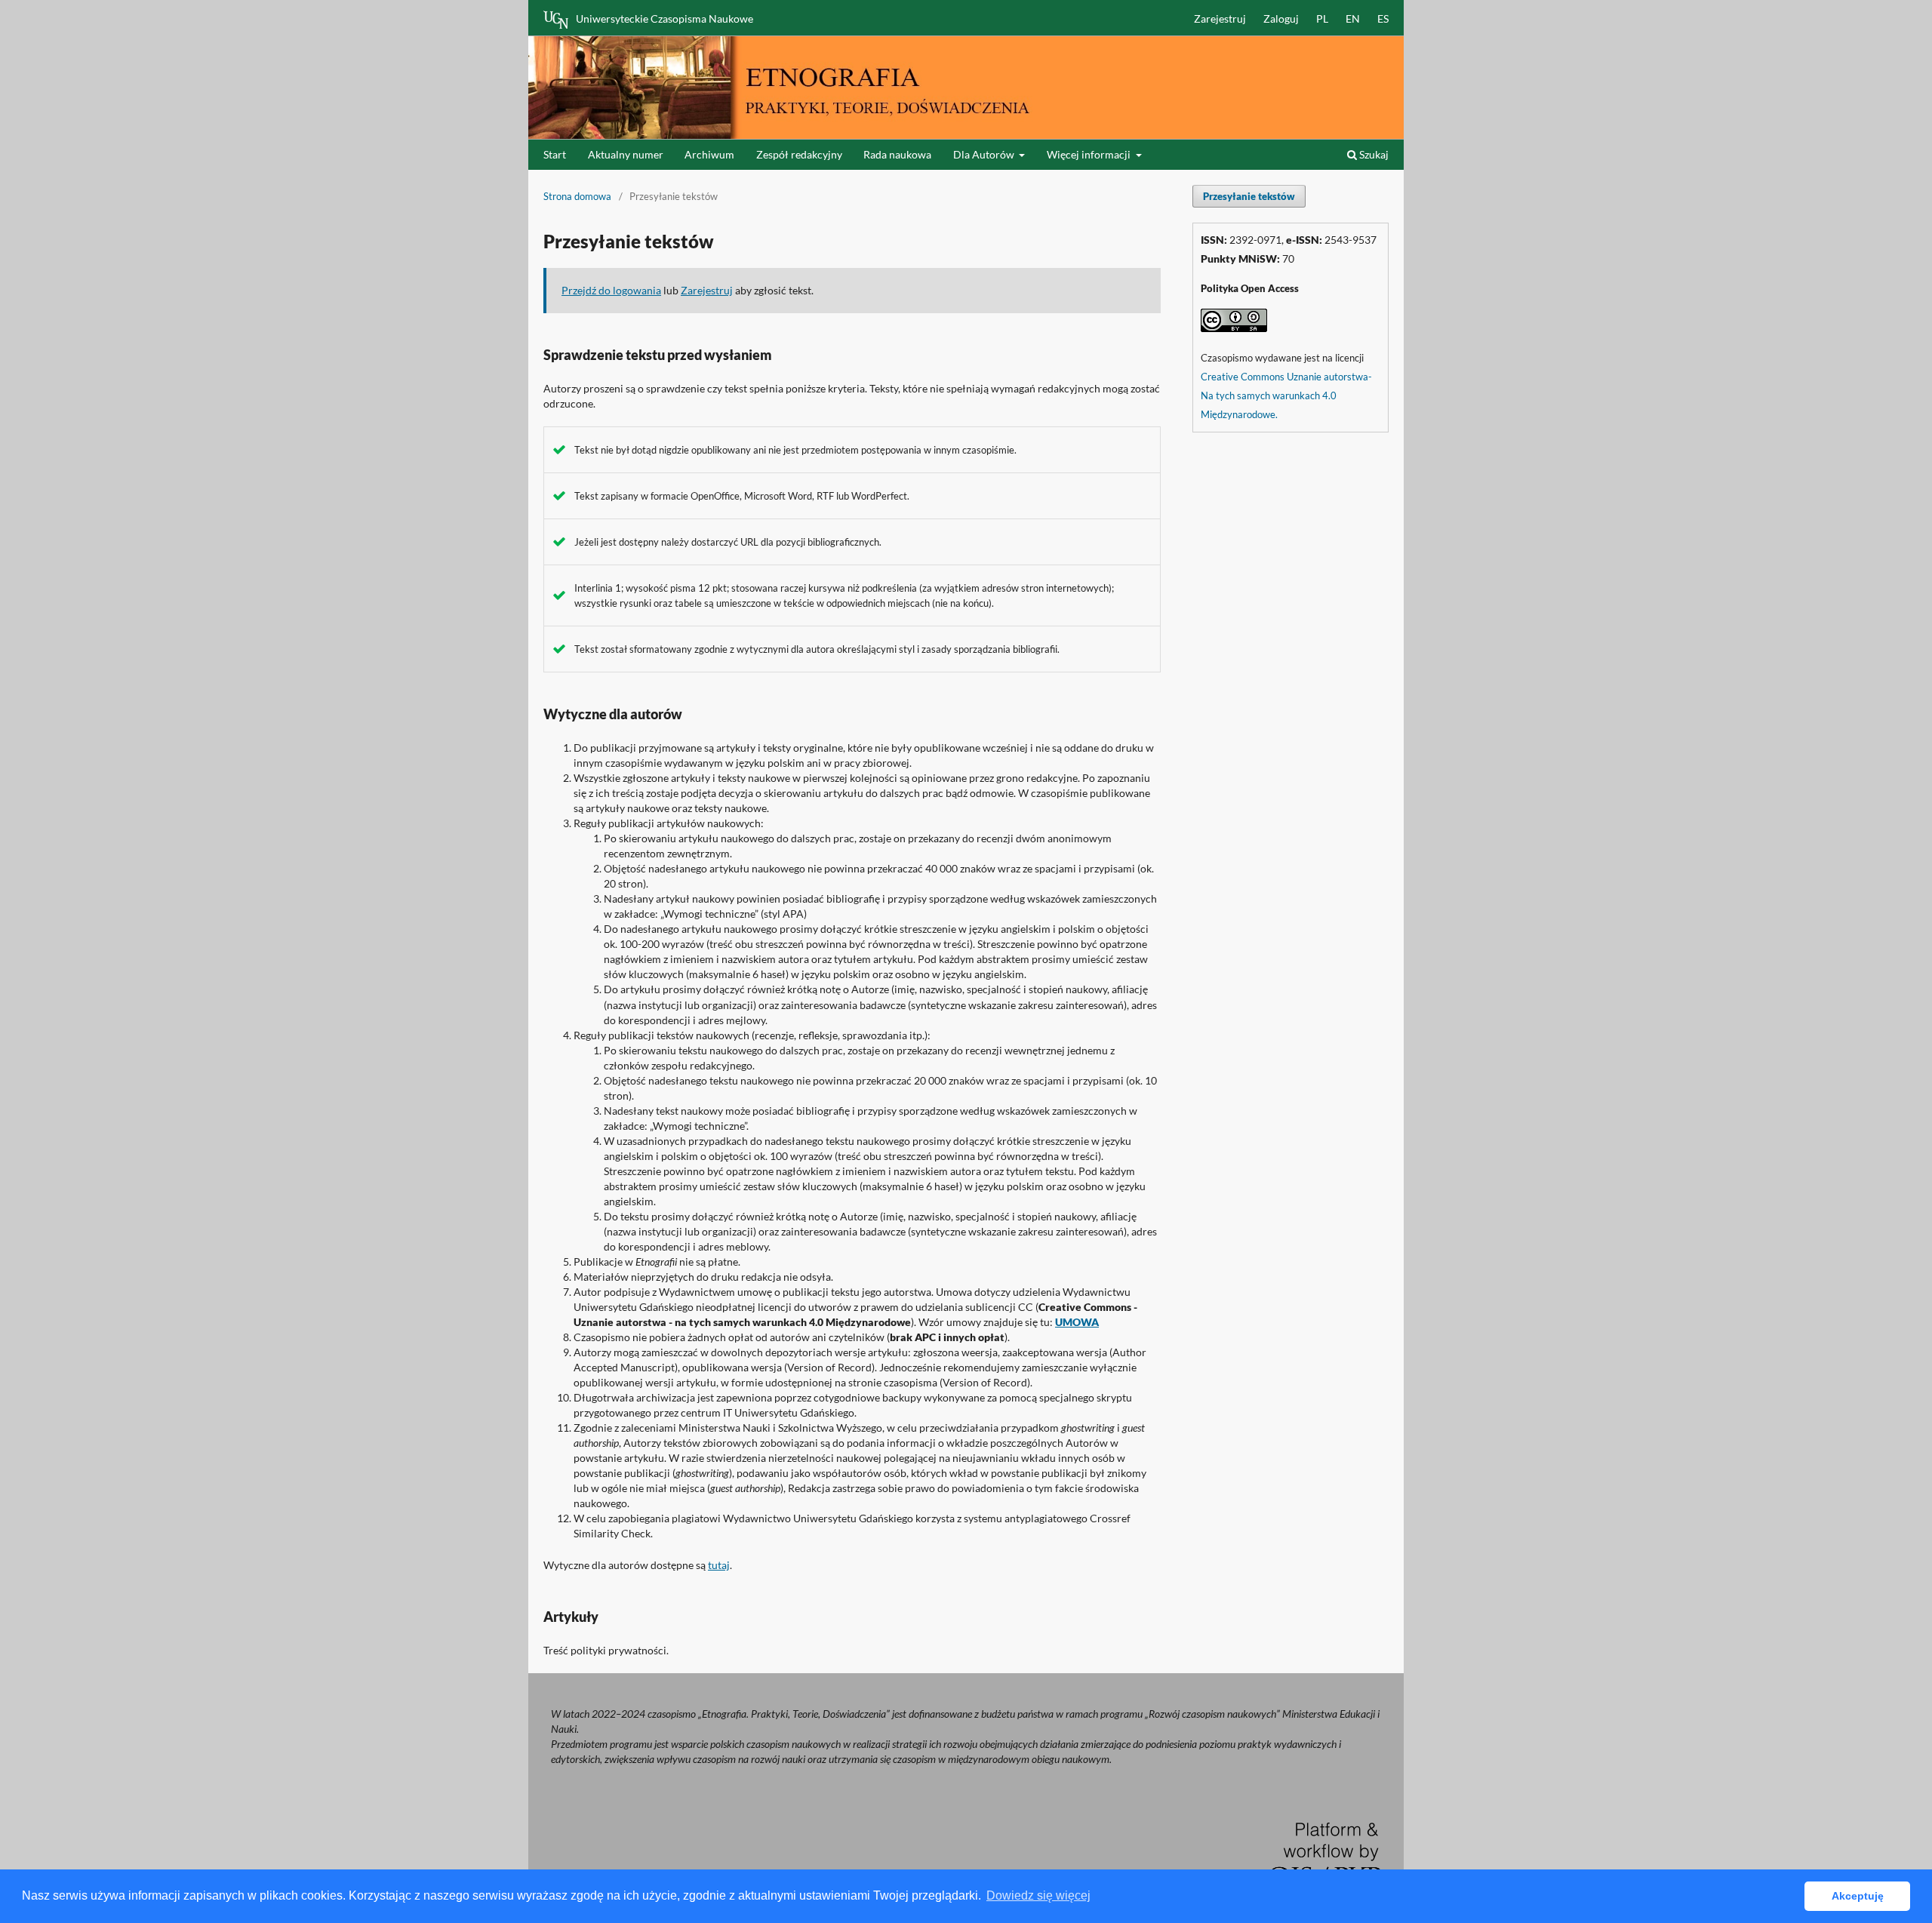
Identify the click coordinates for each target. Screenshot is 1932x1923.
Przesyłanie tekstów (1249, 196)
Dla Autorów (985, 154)
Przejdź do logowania (611, 290)
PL (1322, 18)
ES (1383, 18)
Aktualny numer (626, 154)
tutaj (719, 1565)
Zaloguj (1281, 18)
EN (1353, 18)
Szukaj (1373, 154)
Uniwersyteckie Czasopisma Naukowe (665, 18)
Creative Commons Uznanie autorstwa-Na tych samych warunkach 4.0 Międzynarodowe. (1286, 395)
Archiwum (709, 154)
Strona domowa (577, 196)
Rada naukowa (897, 154)
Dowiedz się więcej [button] (1038, 1895)
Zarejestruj (1220, 18)
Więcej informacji (1090, 154)
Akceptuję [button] (1858, 1896)
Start (555, 154)
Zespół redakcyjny (799, 154)
